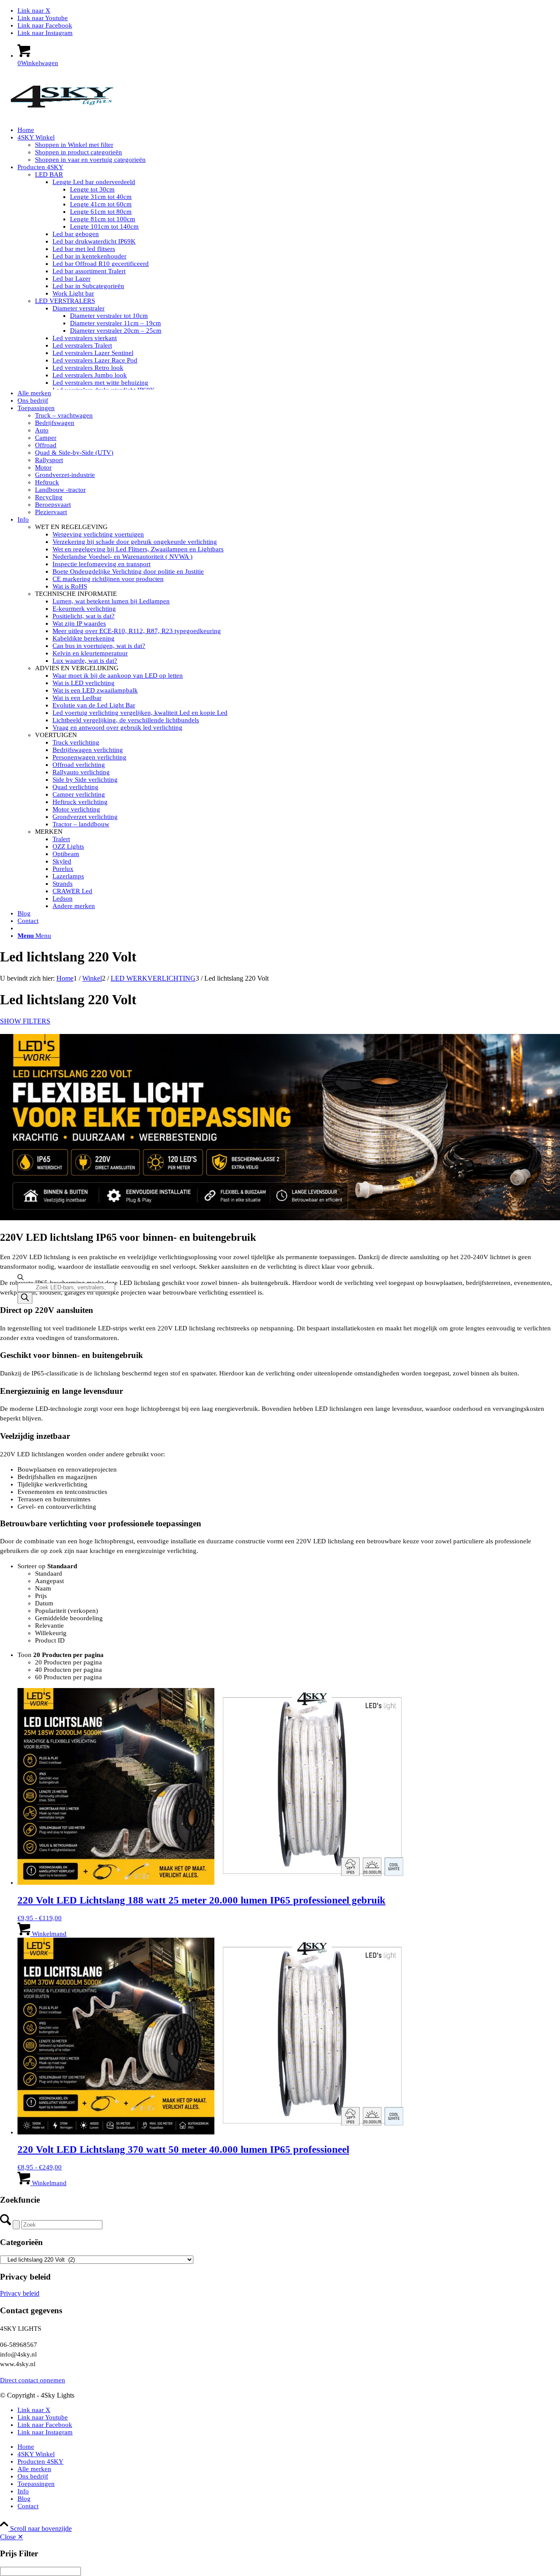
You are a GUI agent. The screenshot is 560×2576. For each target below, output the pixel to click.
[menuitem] (289, 130)
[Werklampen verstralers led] (66, 115)
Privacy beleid (20, 2293)
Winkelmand (48, 1934)
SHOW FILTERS (25, 1021)
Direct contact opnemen (33, 2380)
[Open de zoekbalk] (21, 1279)
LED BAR (49, 174)
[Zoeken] (25, 1298)
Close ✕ (12, 2537)
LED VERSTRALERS (65, 301)
